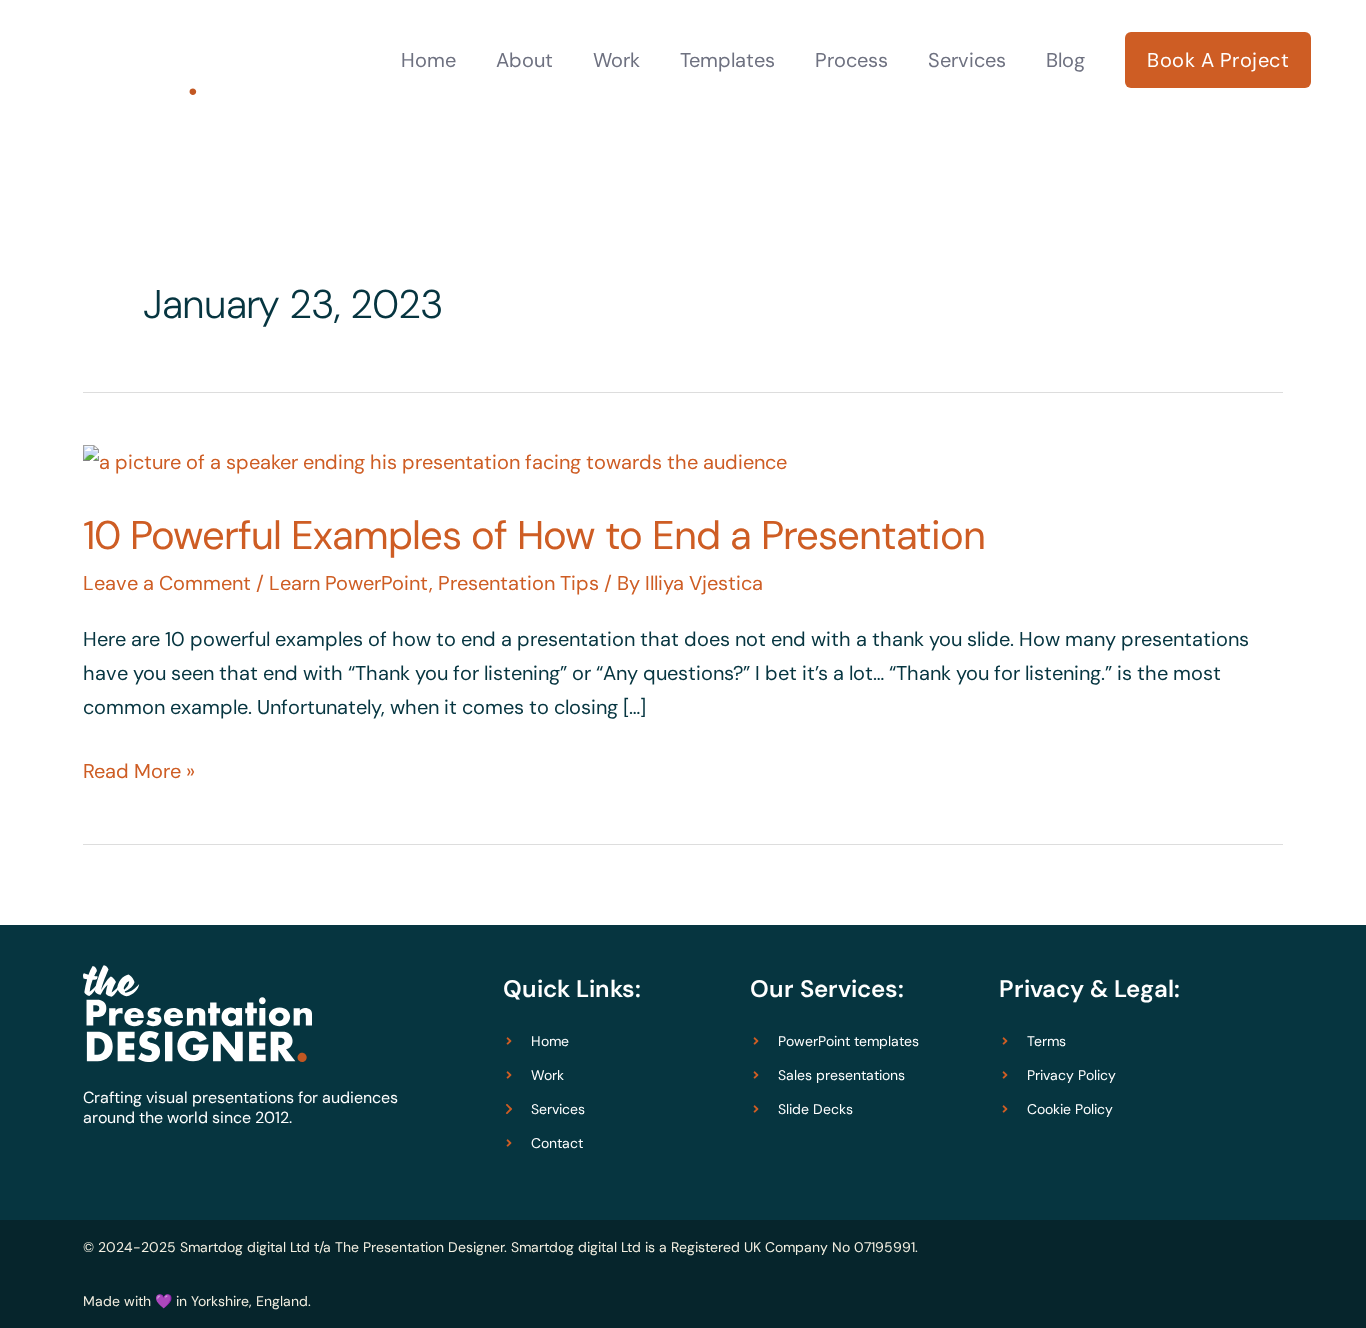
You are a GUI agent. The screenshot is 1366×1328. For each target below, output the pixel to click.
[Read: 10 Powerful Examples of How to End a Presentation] (435, 460)
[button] (1218, 60)
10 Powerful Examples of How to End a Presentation (534, 535)
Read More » (139, 769)
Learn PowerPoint (349, 583)
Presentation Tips (518, 583)
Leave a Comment (167, 583)
